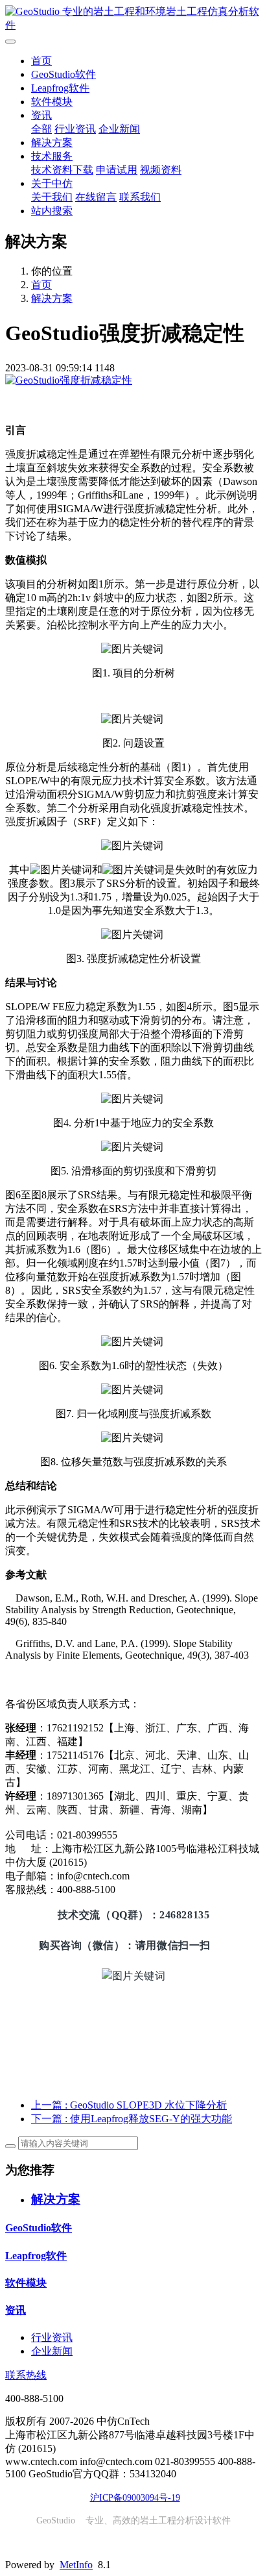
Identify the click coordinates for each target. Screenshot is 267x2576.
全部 (41, 129)
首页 (41, 61)
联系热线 (26, 2375)
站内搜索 (52, 211)
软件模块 (52, 102)
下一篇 (132, 2119)
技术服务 (52, 156)
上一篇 (129, 2105)
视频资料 (161, 170)
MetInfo (76, 2565)
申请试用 (117, 170)
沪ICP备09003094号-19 (135, 2498)
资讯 (41, 115)
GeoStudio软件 (64, 74)
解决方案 (52, 142)
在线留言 (96, 197)
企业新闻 (119, 129)
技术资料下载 (62, 170)
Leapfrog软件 (60, 88)
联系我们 (140, 197)
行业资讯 (75, 129)
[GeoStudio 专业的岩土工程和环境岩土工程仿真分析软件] (133, 19)
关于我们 (52, 197)
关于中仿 (52, 183)
